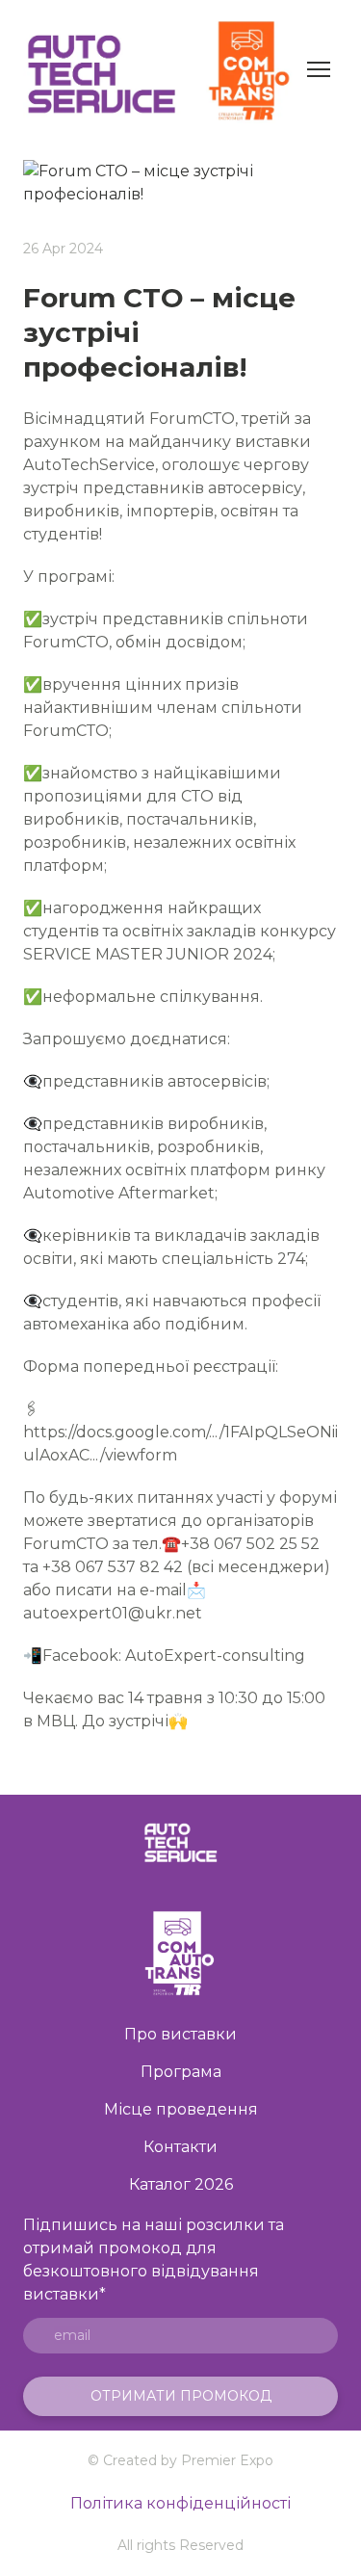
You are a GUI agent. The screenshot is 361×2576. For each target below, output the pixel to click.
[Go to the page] (180, 1842)
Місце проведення (181, 2109)
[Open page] (180, 1952)
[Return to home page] (161, 69)
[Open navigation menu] (319, 69)
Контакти (180, 2147)
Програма (181, 2072)
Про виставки (180, 2034)
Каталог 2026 (181, 2184)
